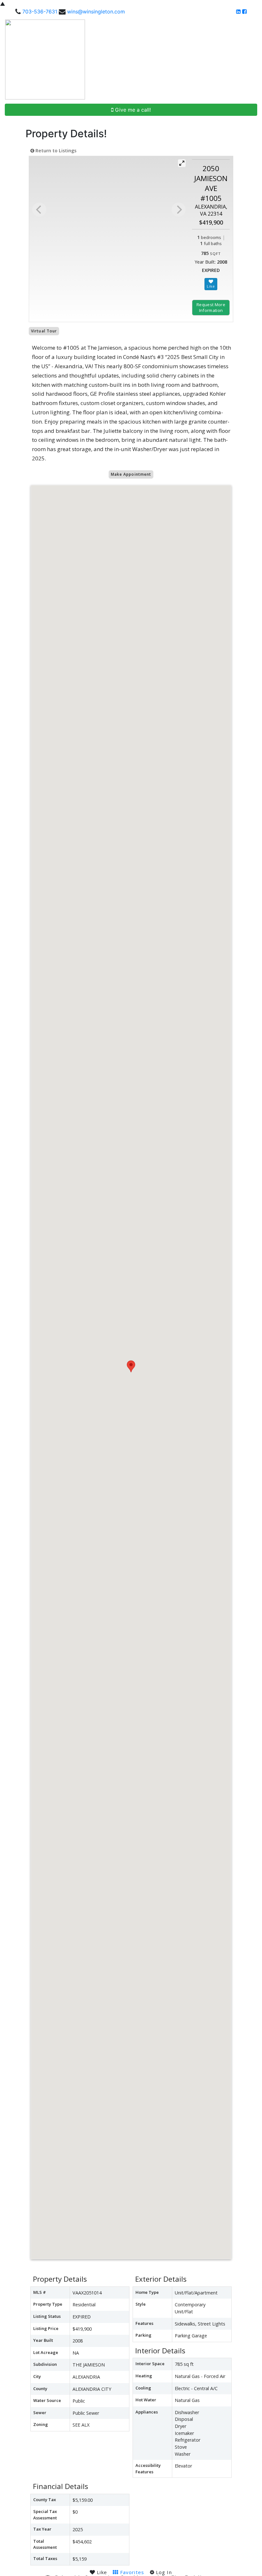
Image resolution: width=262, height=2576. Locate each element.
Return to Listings (55, 151)
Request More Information (211, 307)
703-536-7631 (40, 12)
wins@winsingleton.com (96, 12)
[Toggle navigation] (250, 60)
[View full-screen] (182, 163)
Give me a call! (132, 110)
